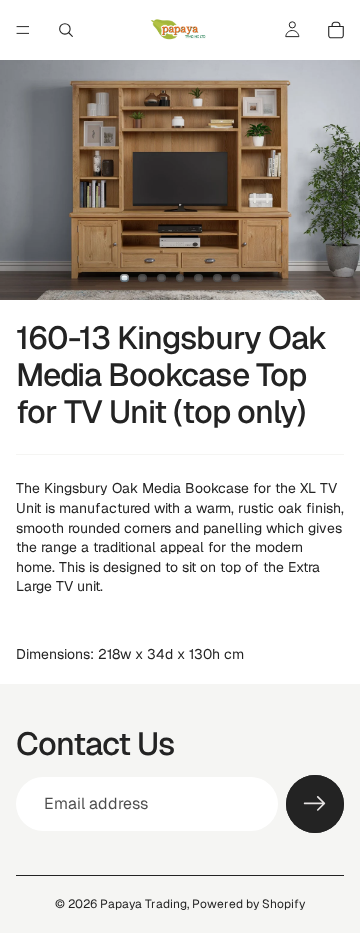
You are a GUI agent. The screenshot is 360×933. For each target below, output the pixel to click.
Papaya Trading (143, 904)
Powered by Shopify (248, 904)
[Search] (66, 30)
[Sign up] (315, 804)
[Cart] (336, 30)
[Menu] (23, 30)
